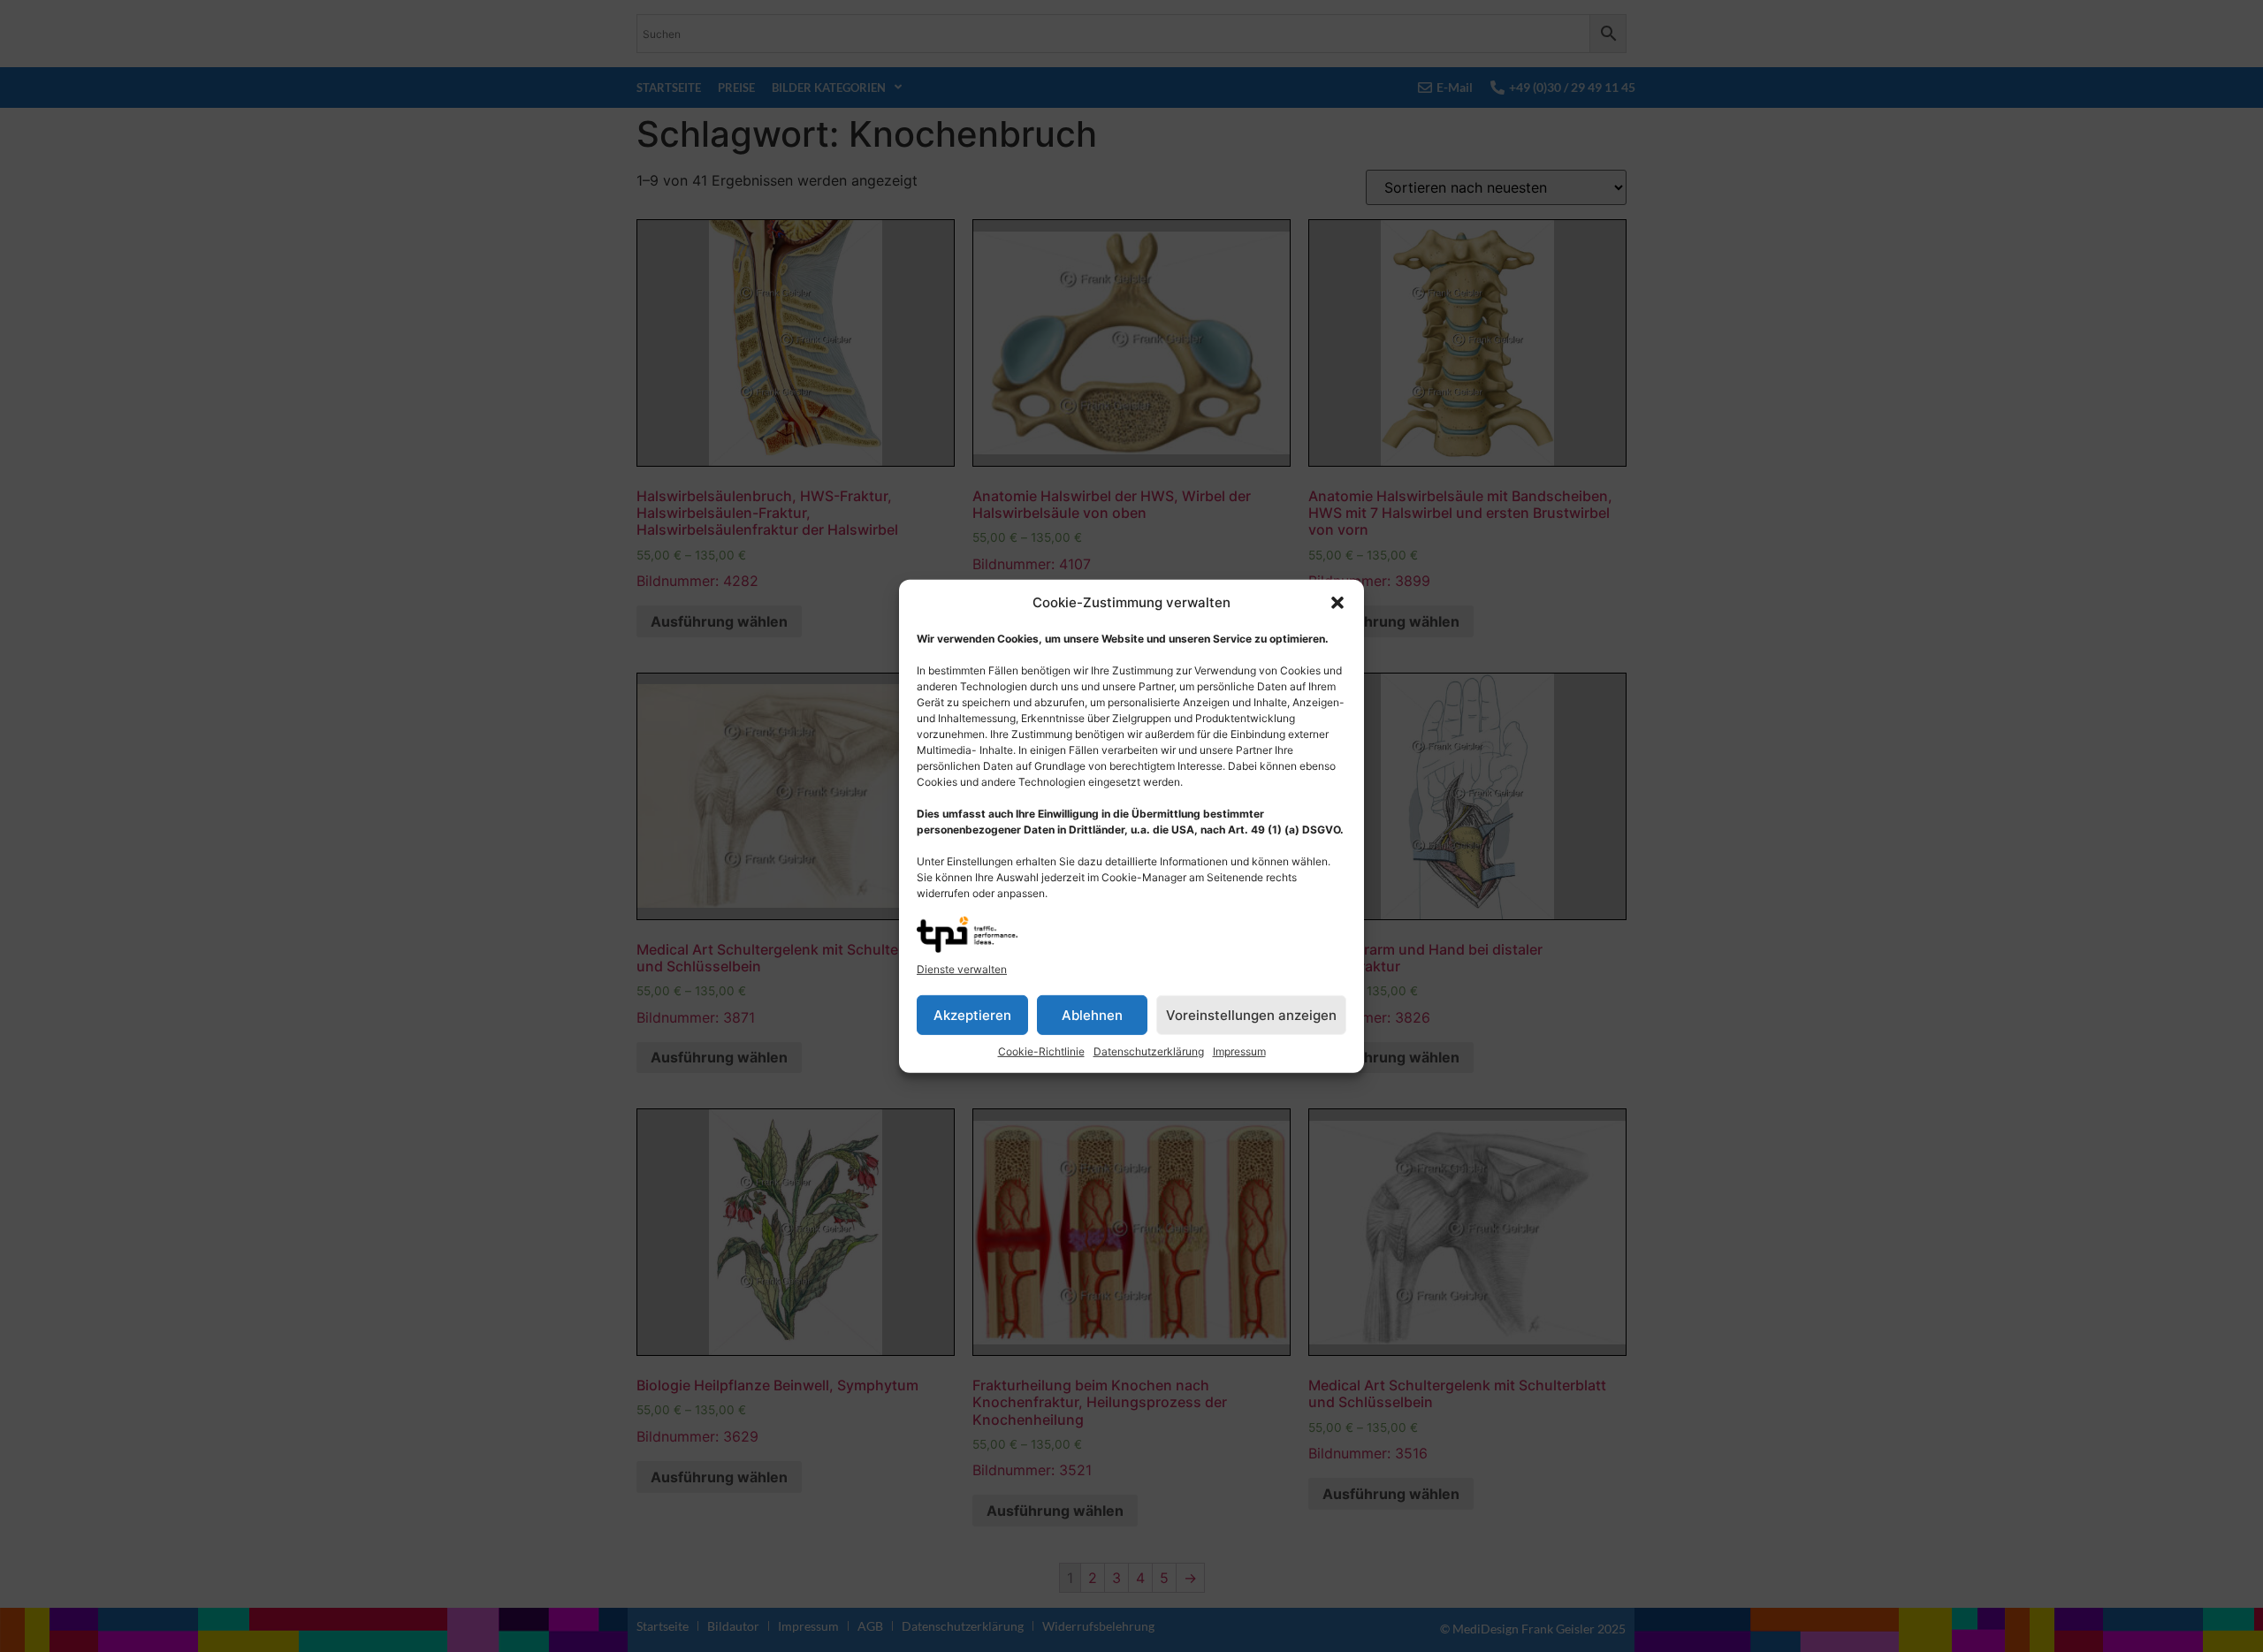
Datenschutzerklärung (1149, 1051)
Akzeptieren (972, 1014)
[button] (1337, 603)
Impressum (1239, 1051)
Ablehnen (1092, 1014)
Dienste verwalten (962, 969)
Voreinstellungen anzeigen (1251, 1014)
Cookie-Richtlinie (1041, 1051)
